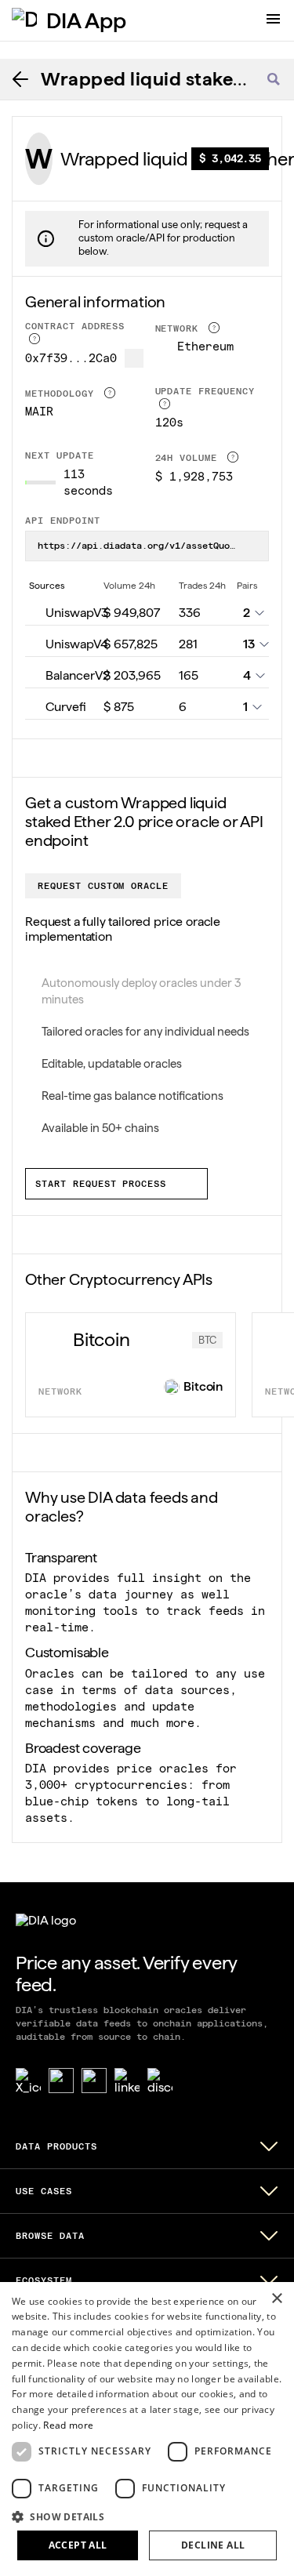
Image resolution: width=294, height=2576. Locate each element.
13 (249, 644)
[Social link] (61, 2081)
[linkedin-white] (127, 2081)
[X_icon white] (28, 2081)
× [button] (276, 2299)
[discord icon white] (160, 2081)
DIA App (86, 20)
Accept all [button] (78, 2545)
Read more (68, 2425)
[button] (147, 2516)
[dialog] (147, 2429)
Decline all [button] (213, 2545)
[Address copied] (134, 358)
